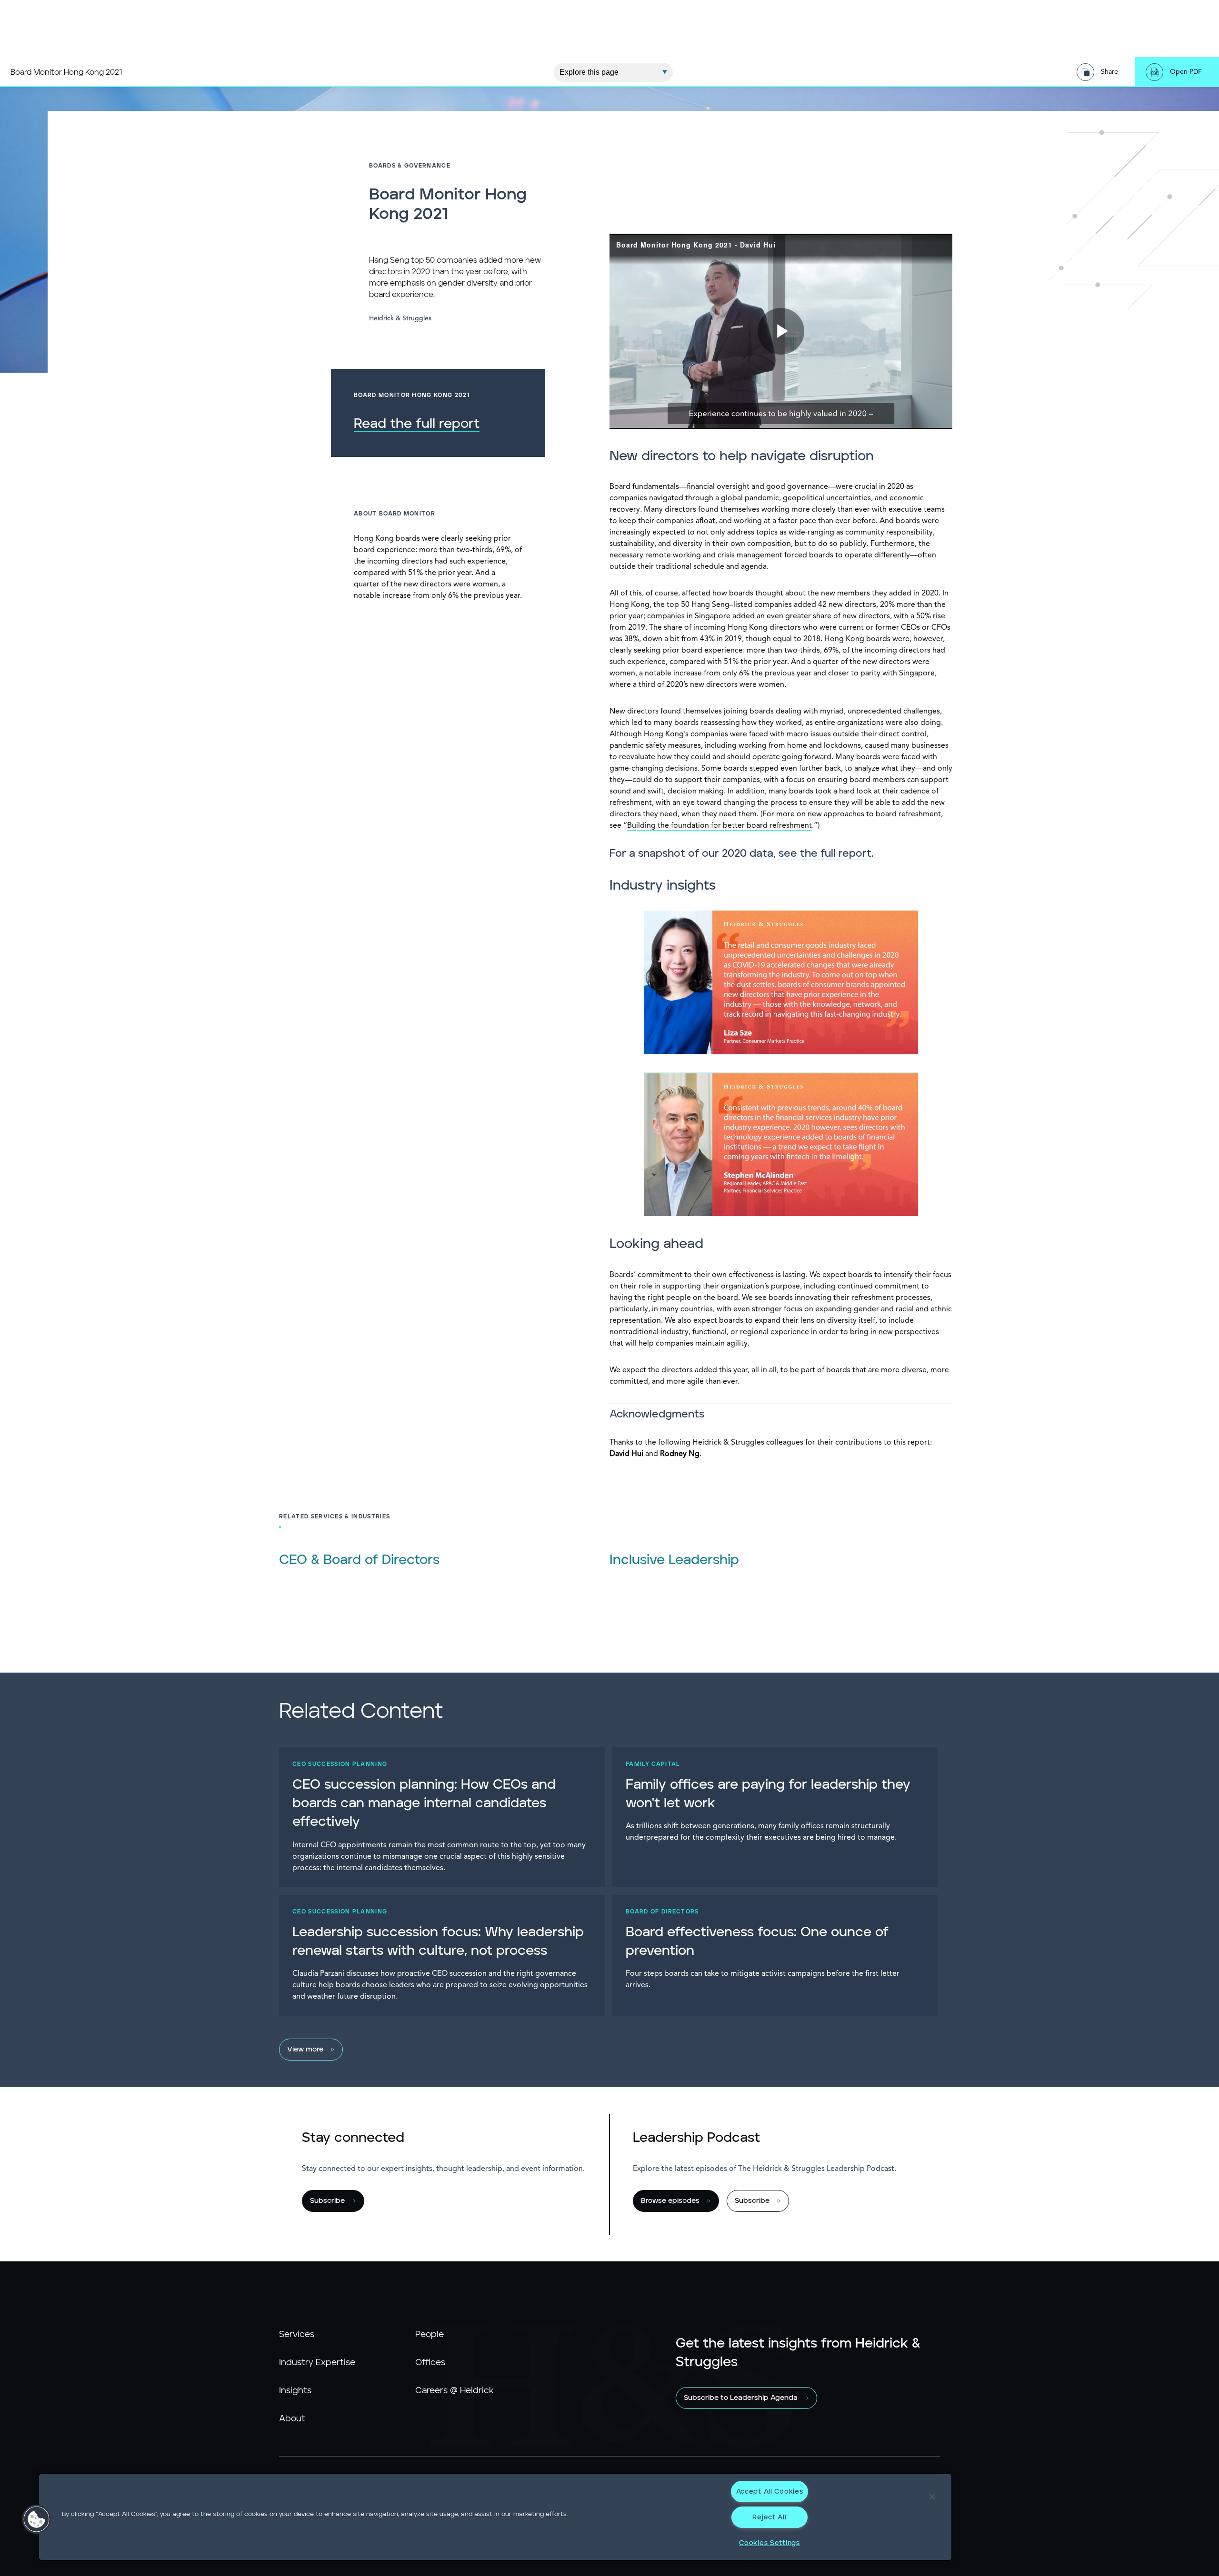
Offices (430, 2363)
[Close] (932, 2497)
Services (297, 2335)
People (430, 2335)
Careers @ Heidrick (455, 2391)
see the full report (825, 854)
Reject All (769, 2517)
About (292, 2419)
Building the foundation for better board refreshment (719, 826)
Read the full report (417, 424)
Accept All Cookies (770, 2492)
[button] (37, 2519)
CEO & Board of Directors (359, 1560)
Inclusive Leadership (674, 1560)
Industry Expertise (317, 2363)
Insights (295, 2391)
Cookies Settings (769, 2543)
